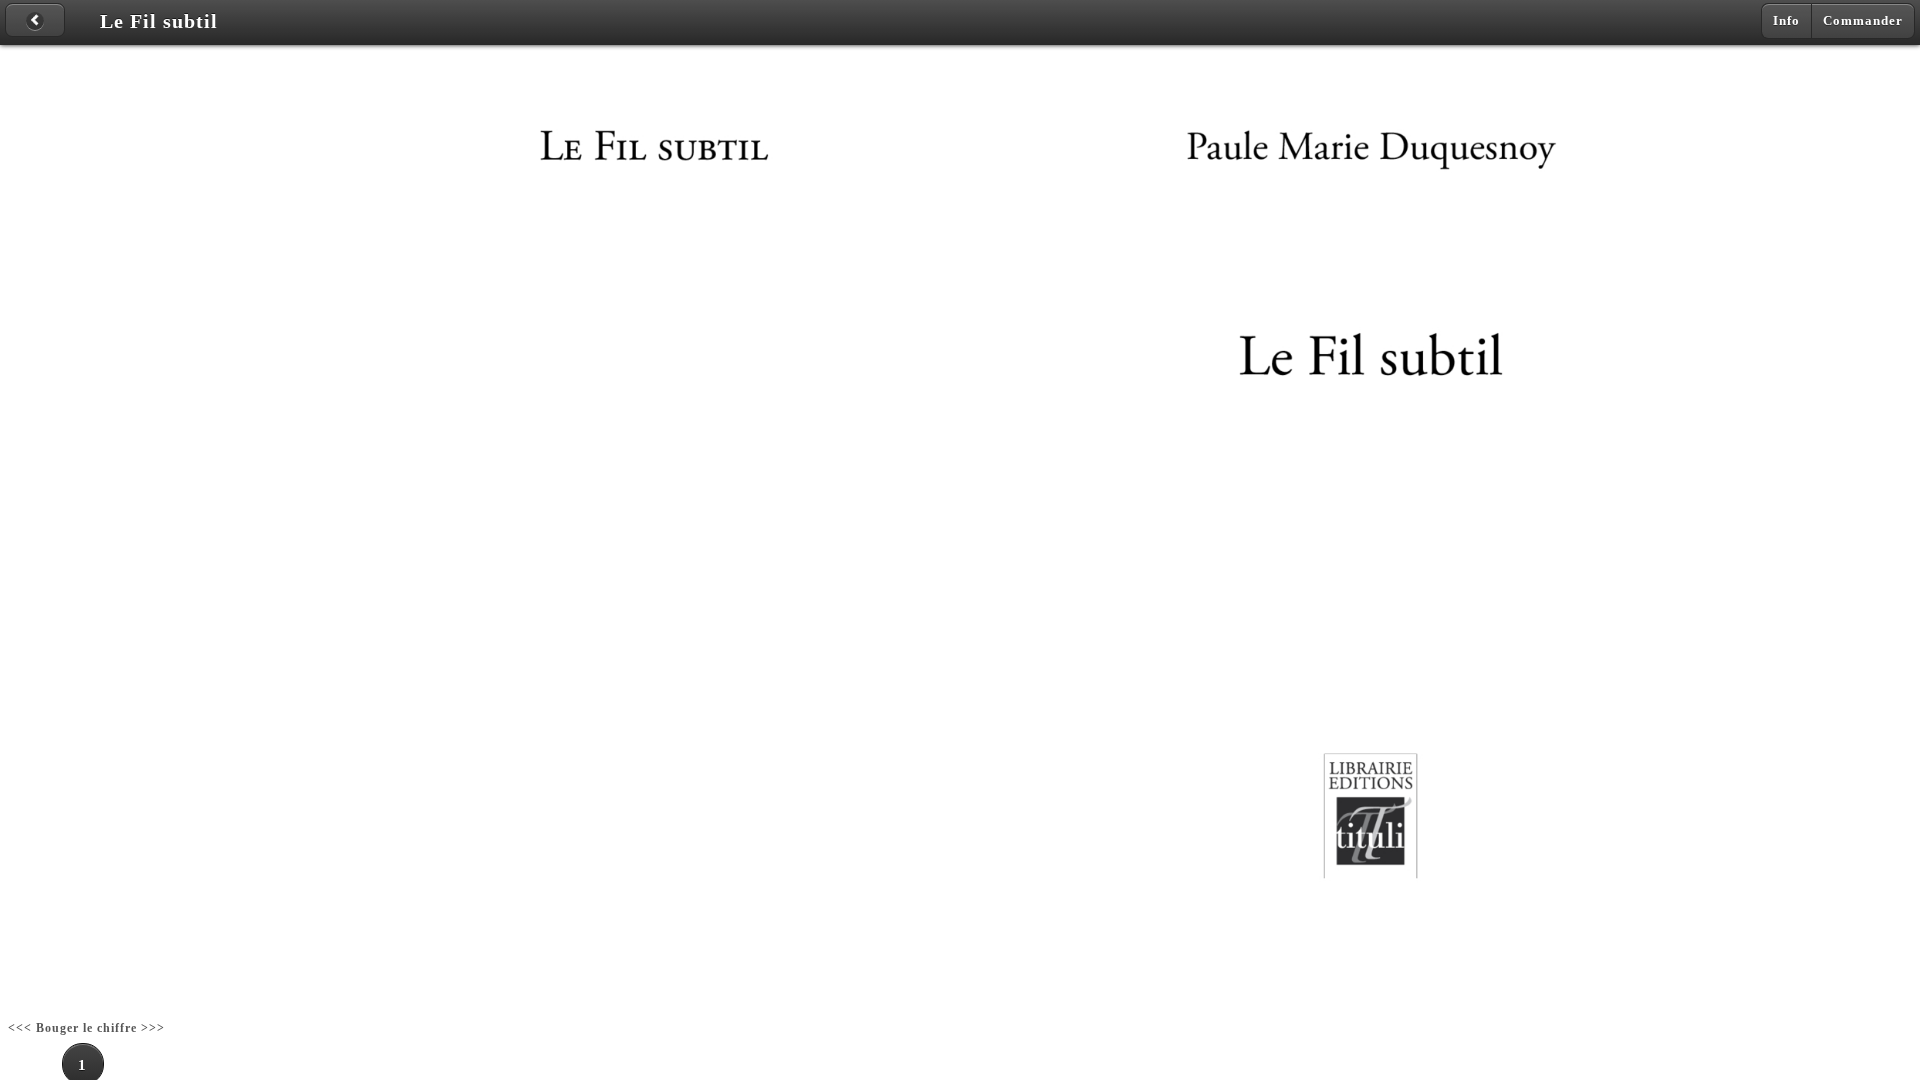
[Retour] (35, 20)
